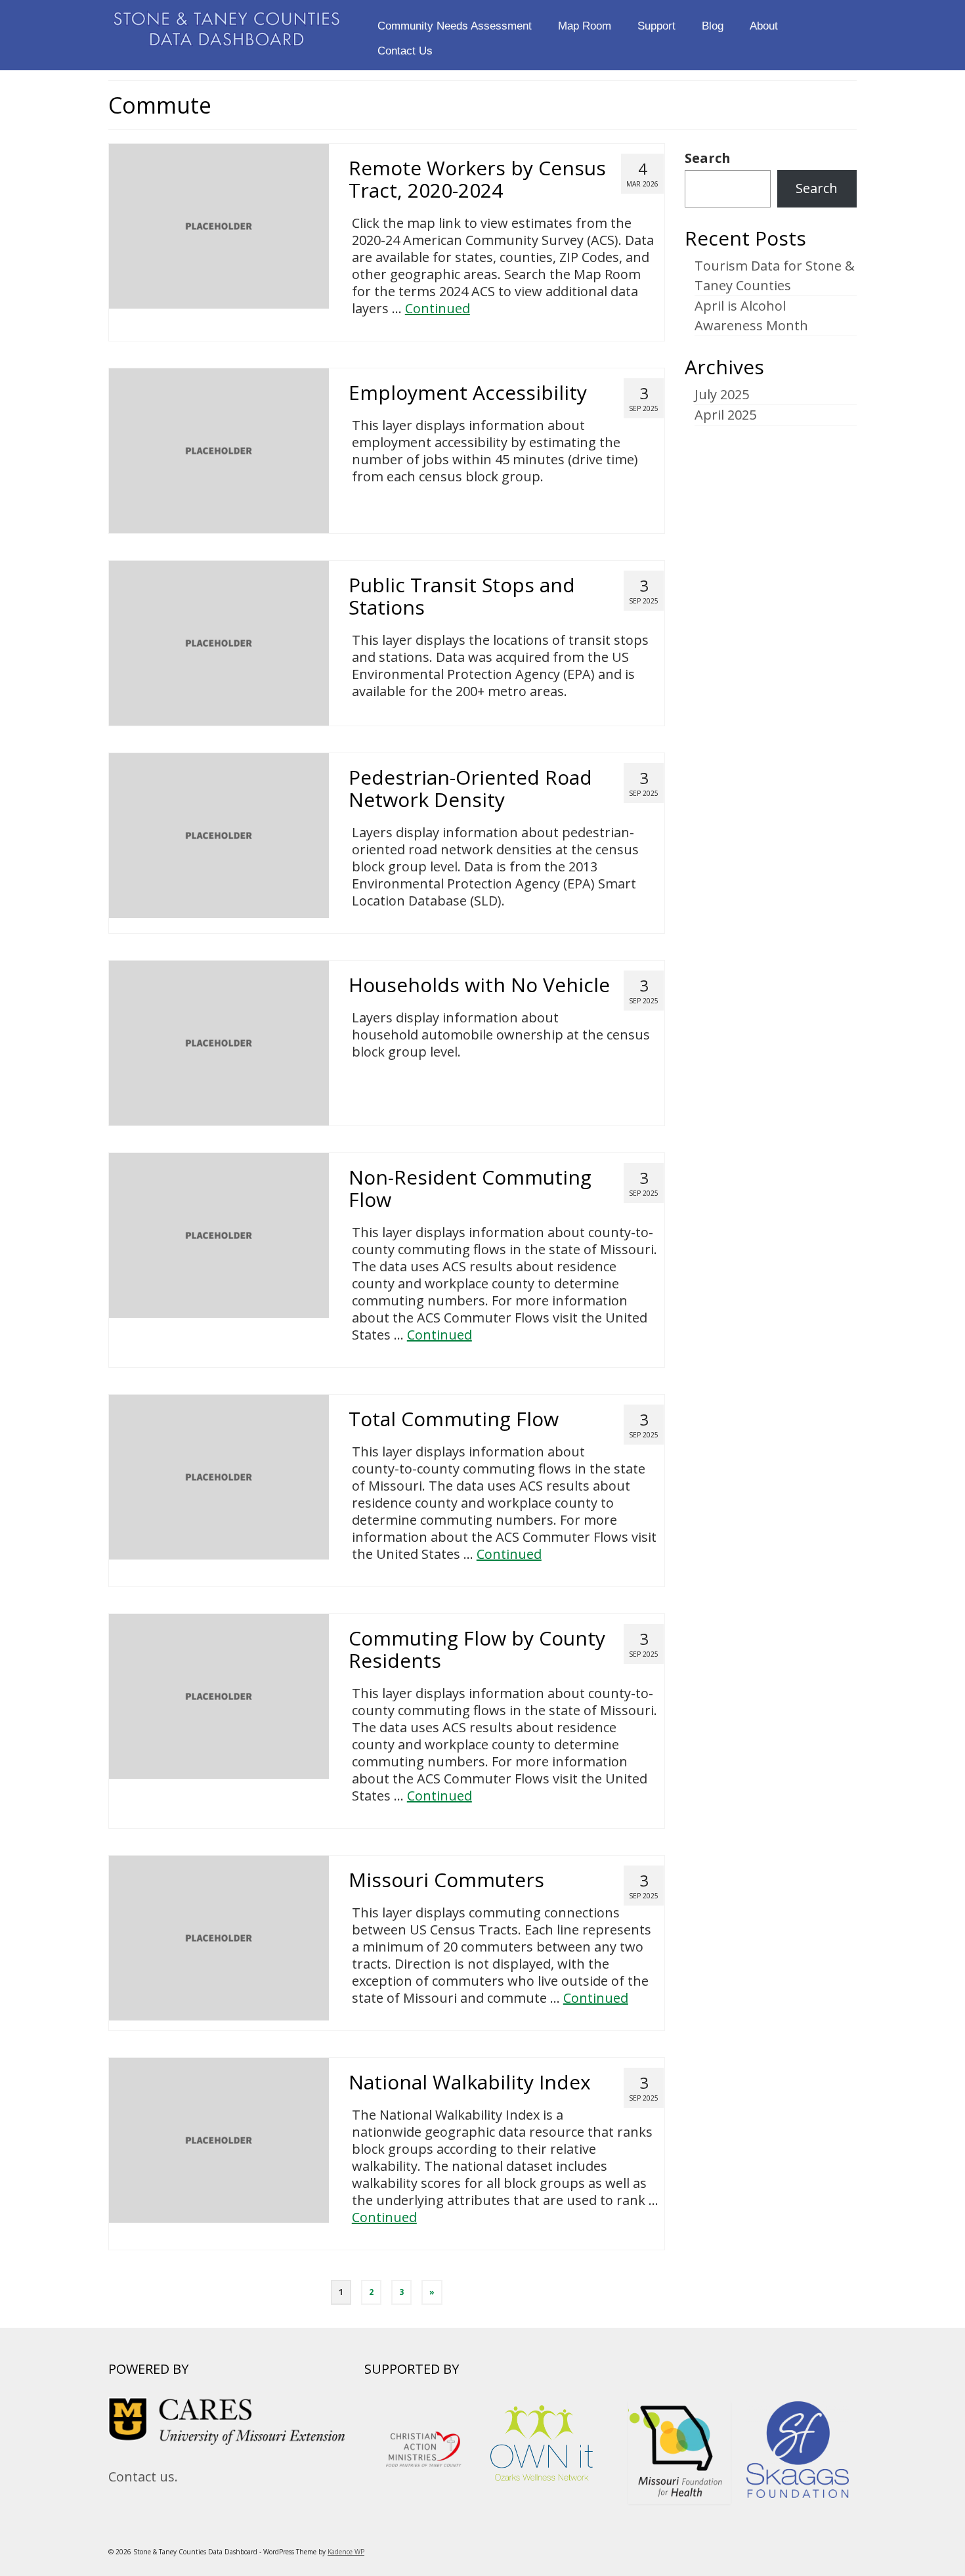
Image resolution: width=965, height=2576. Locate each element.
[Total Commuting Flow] (219, 1476)
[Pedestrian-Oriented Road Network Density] (219, 834)
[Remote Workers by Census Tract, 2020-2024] (219, 225)
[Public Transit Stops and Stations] (219, 642)
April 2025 (725, 415)
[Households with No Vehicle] (219, 1042)
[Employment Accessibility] (219, 449)
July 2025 (722, 394)
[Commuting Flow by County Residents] (219, 1695)
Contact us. (143, 2477)
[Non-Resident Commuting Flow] (219, 1234)
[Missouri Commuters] (219, 1937)
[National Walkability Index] (219, 2139)
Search (708, 158)
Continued (438, 308)
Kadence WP (346, 2552)
